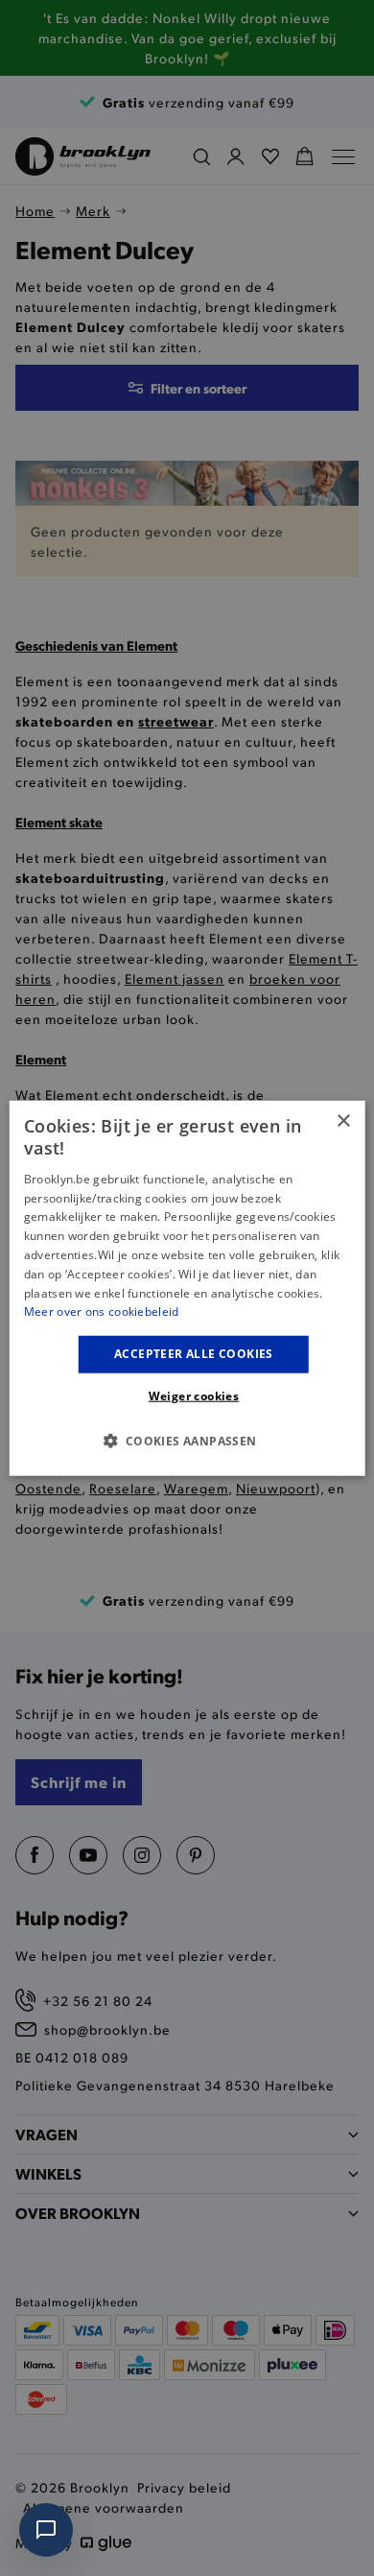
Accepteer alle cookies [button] (194, 1354)
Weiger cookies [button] (194, 1395)
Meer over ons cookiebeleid (102, 1312)
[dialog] (187, 1288)
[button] (187, 1440)
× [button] (343, 1121)
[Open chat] (46, 2530)
